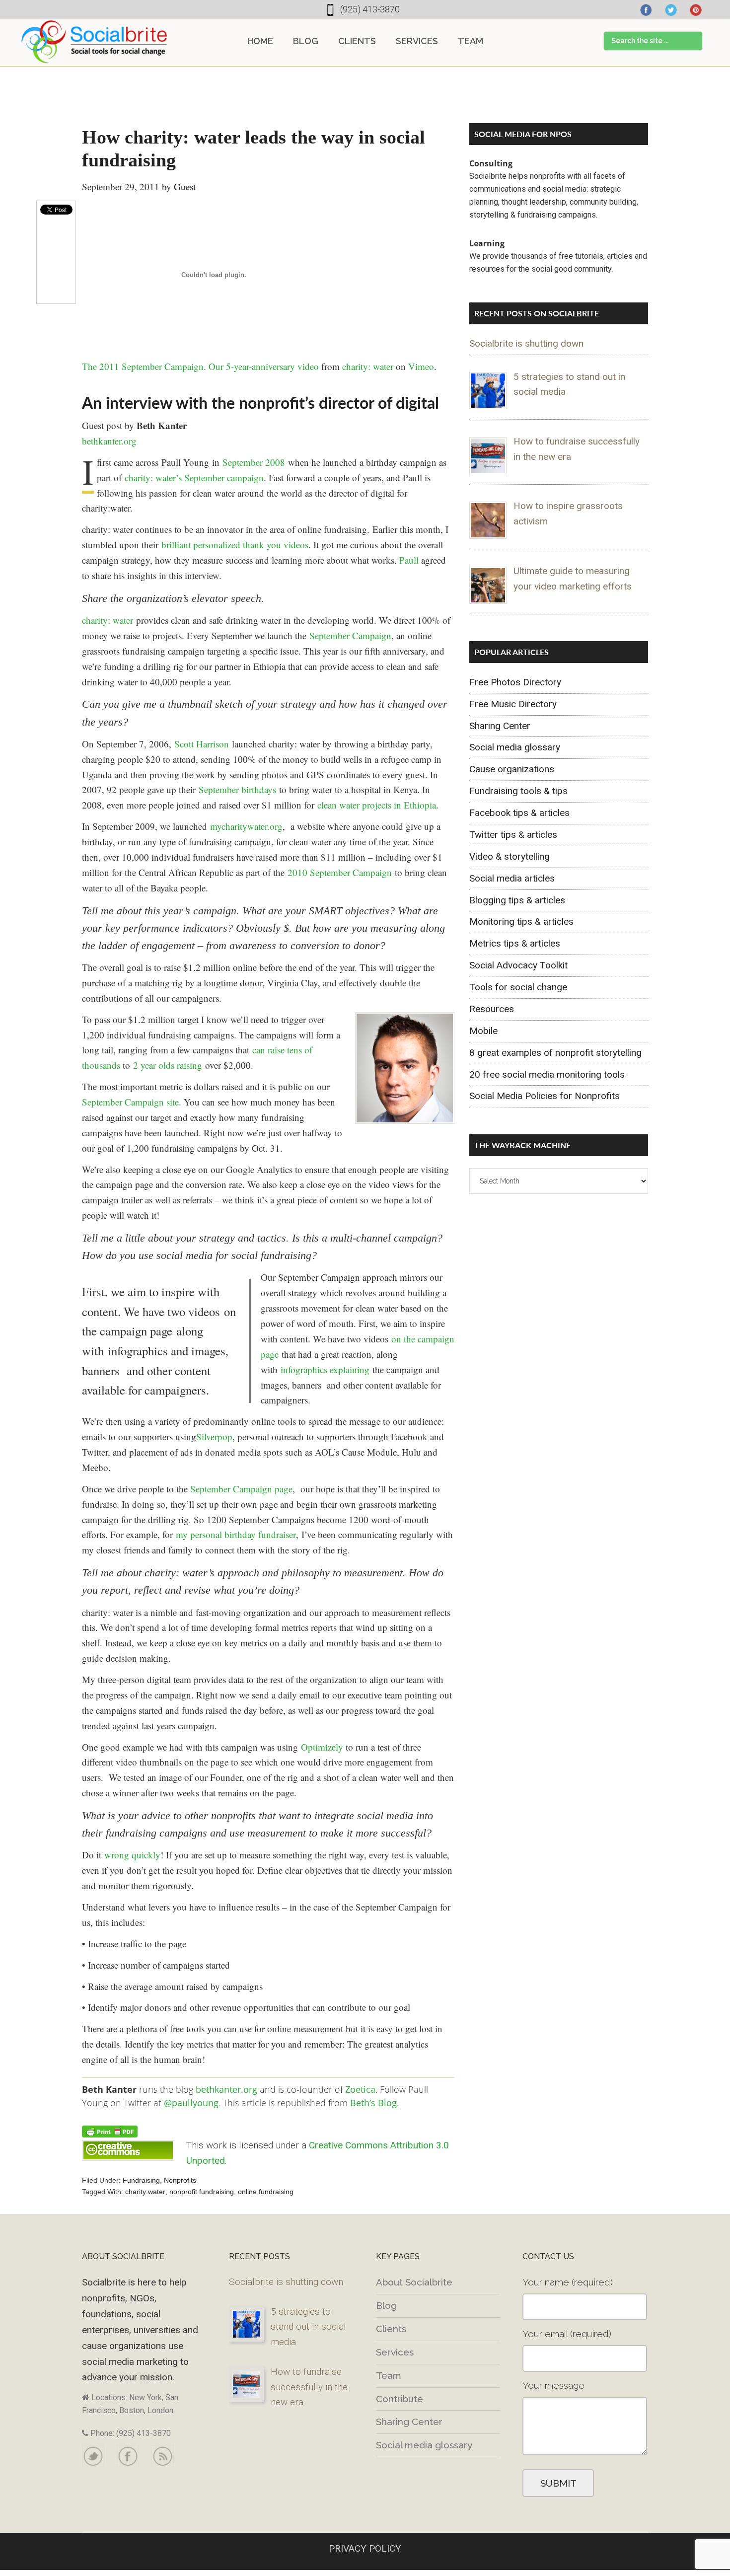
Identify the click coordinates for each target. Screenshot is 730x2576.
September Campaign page (241, 1489)
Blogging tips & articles (517, 900)
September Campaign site (130, 1102)
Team (389, 2375)
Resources (492, 1009)
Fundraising (141, 2180)
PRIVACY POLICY (365, 2548)
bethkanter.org (109, 441)
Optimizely (322, 1747)
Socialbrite (94, 42)
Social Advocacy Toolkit (518, 965)
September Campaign (350, 635)
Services (395, 2352)
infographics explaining (325, 1369)
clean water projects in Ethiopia (377, 805)
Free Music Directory (513, 704)
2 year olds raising (168, 1065)
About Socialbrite (414, 2282)
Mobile (483, 1031)
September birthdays (237, 789)
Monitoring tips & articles (521, 921)
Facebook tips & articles (519, 813)
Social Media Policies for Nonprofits (545, 1096)
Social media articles (512, 878)
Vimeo (421, 366)
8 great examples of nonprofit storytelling (555, 1053)
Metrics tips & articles (515, 943)
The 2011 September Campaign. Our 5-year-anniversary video (200, 366)
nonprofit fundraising (202, 2192)
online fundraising (266, 2192)
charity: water (368, 366)
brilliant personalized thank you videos (235, 545)
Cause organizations (512, 769)
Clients (391, 2329)
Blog (386, 2305)
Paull (409, 560)
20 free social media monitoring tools (547, 1074)
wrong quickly (132, 1855)
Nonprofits (180, 2180)
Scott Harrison (202, 744)
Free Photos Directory (515, 682)
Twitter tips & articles (513, 835)
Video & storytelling (510, 856)
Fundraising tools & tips (518, 791)
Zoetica (360, 2089)
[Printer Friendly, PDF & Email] (110, 2131)
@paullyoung (191, 2103)
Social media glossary (515, 747)
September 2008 (254, 462)
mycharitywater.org (246, 826)
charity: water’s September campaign (194, 478)
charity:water (145, 2192)
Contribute (400, 2399)
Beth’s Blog (373, 2103)
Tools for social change (518, 987)
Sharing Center (500, 726)
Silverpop (214, 1436)
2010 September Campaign (340, 872)
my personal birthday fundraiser (236, 1534)
